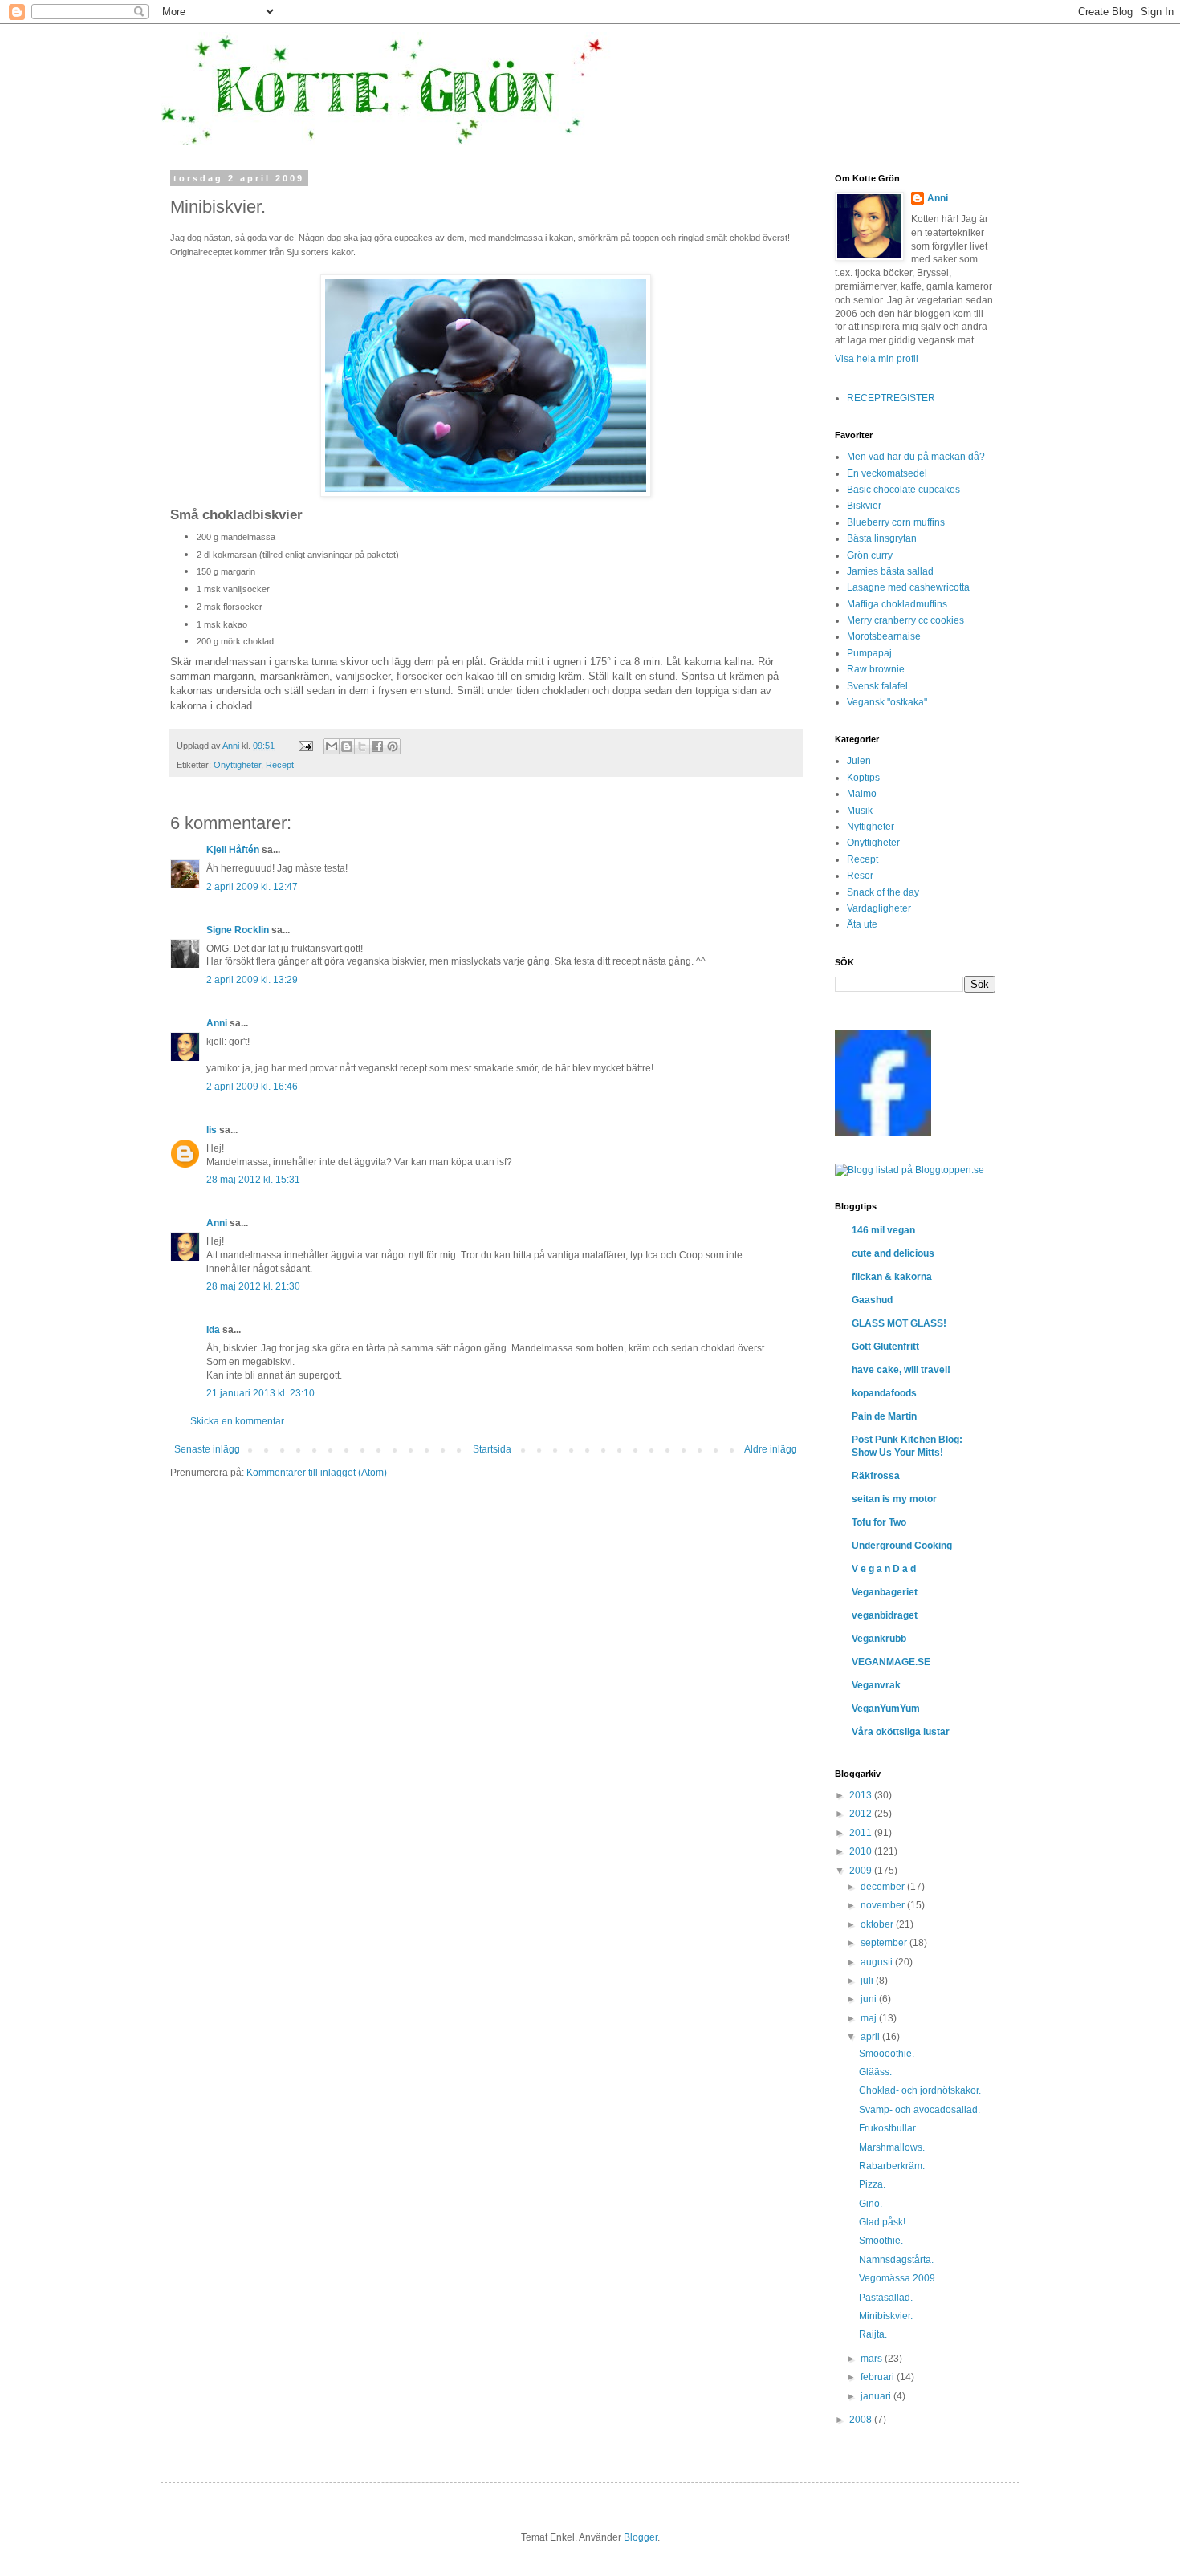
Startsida (492, 1449)
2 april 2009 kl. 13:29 (252, 980)
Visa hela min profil (877, 359)
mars (873, 2359)
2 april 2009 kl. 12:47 (252, 887)
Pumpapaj (869, 653)
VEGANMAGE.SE (891, 1662)
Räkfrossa (876, 1476)
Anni (217, 1023)
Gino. (871, 2204)
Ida (213, 1330)
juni (870, 1999)
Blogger (641, 2537)
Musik (860, 811)
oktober (878, 1924)
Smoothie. (881, 2241)
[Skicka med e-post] (332, 746)
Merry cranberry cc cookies (905, 620)
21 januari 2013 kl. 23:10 (260, 1393)
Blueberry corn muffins (896, 522)
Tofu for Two (879, 1522)
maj (870, 2018)
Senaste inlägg (207, 1449)
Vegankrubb (879, 1639)
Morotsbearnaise (884, 636)
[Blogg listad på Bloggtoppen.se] (909, 1170)
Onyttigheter (237, 765)
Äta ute (862, 924)
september (885, 1943)
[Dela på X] (362, 746)
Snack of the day (883, 892)
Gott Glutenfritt (885, 1347)
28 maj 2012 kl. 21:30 (253, 1286)
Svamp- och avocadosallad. (920, 2110)
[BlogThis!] (347, 746)
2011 (862, 1833)
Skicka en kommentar (237, 1421)
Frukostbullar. (888, 2128)
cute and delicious (893, 1253)
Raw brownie (876, 669)
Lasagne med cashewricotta (908, 587)
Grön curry (870, 555)
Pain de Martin (884, 1416)
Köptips (863, 778)
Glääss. (875, 2072)
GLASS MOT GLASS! (899, 1323)
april (871, 2037)
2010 (862, 1851)
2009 (862, 1871)
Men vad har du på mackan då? (916, 457)
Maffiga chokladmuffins (897, 604)
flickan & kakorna (892, 1277)
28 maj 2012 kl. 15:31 (253, 1180)
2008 (862, 2420)
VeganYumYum (886, 1709)
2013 (862, 1795)
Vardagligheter (879, 908)
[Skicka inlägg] (305, 746)
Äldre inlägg (771, 1449)
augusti (878, 1962)
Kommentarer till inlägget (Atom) (317, 1473)
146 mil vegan (883, 1230)
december (884, 1887)
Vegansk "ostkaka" (887, 702)
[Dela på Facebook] (377, 746)
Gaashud (872, 1300)
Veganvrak (876, 1685)
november (884, 1905)
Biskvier (864, 506)
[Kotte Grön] (883, 1133)
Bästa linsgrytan (882, 538)
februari (879, 2377)
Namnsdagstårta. (896, 2260)
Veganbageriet (885, 1592)
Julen (859, 761)
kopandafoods (884, 1393)
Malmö (862, 794)
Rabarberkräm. (892, 2166)
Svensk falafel (877, 686)
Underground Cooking (902, 1546)
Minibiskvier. (886, 2316)
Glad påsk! (882, 2222)
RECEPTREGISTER (891, 398)
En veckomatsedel (887, 473)
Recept (280, 765)
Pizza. (872, 2184)
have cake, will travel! (901, 1370)
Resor (860, 876)
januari (877, 2396)
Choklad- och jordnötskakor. (920, 2090)
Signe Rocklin (238, 930)
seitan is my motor (894, 1499)
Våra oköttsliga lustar (901, 1732)
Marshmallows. (892, 2147)
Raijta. (873, 2334)
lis (212, 1130)
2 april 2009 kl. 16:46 (252, 1087)
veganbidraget (885, 1615)
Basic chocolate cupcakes (903, 490)
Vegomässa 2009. (898, 2278)
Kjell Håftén (233, 850)
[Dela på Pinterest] (393, 746)
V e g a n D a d (884, 1569)
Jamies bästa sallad (890, 571)
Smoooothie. (887, 2054)
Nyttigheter (871, 827)
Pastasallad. (886, 2298)
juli (868, 1981)
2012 (862, 1814)
